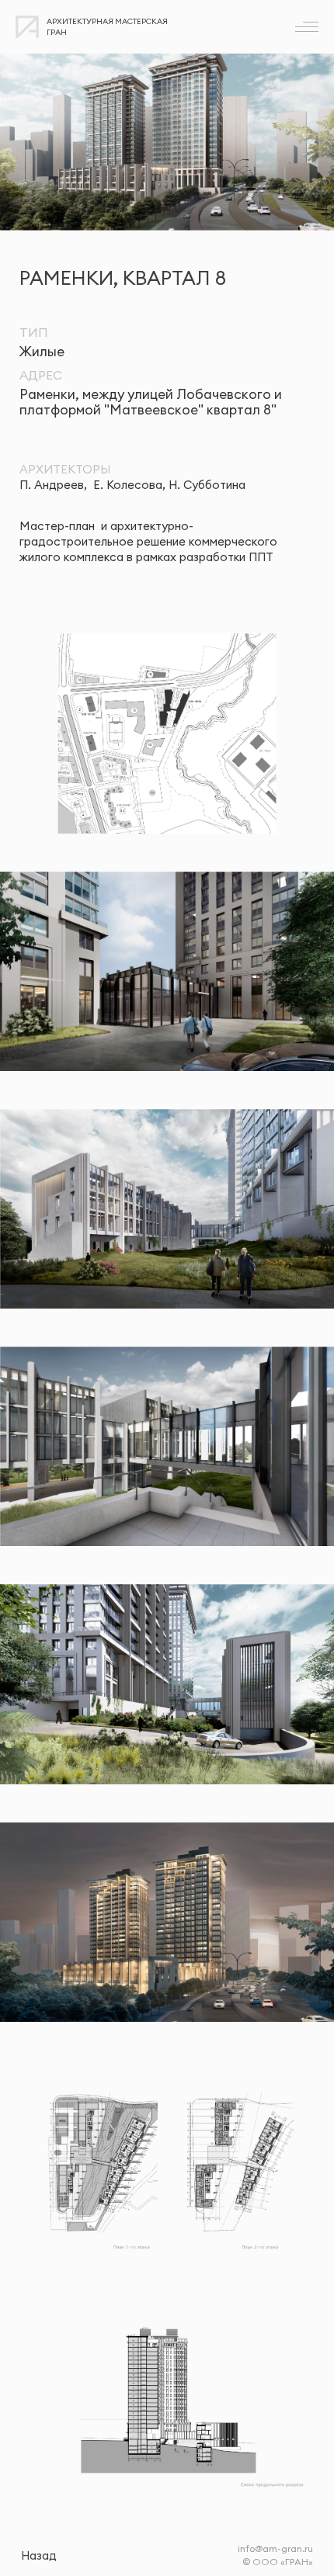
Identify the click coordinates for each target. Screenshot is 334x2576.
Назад (39, 2555)
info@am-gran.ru (275, 2548)
